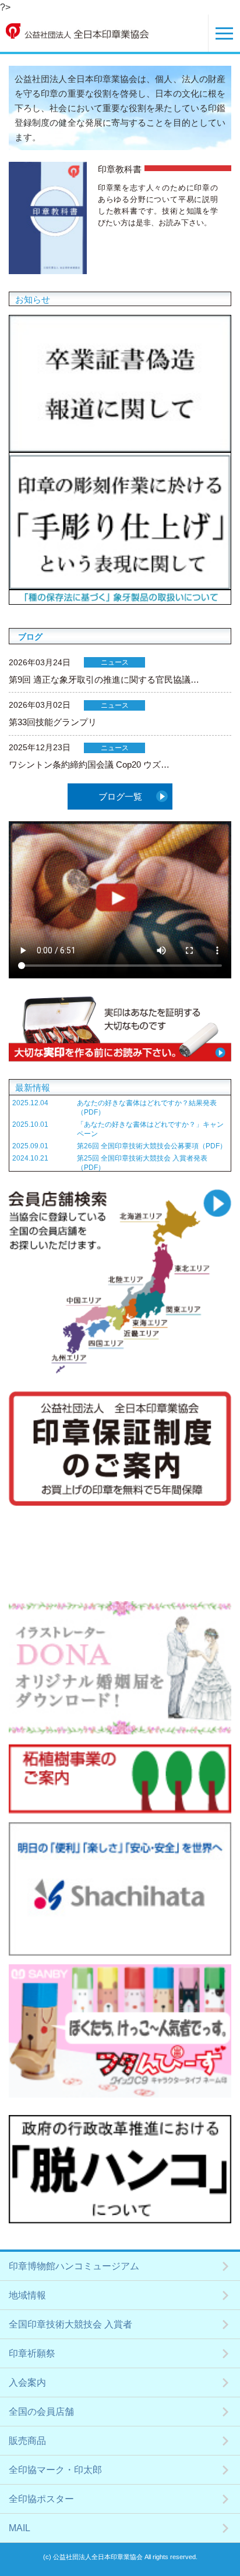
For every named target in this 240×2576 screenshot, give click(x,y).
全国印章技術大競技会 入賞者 (70, 2324)
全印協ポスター (41, 2499)
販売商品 (27, 2441)
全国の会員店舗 (41, 2412)
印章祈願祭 (32, 2353)
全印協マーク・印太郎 (55, 2470)
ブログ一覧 (120, 796)
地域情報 (27, 2295)
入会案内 (27, 2382)
